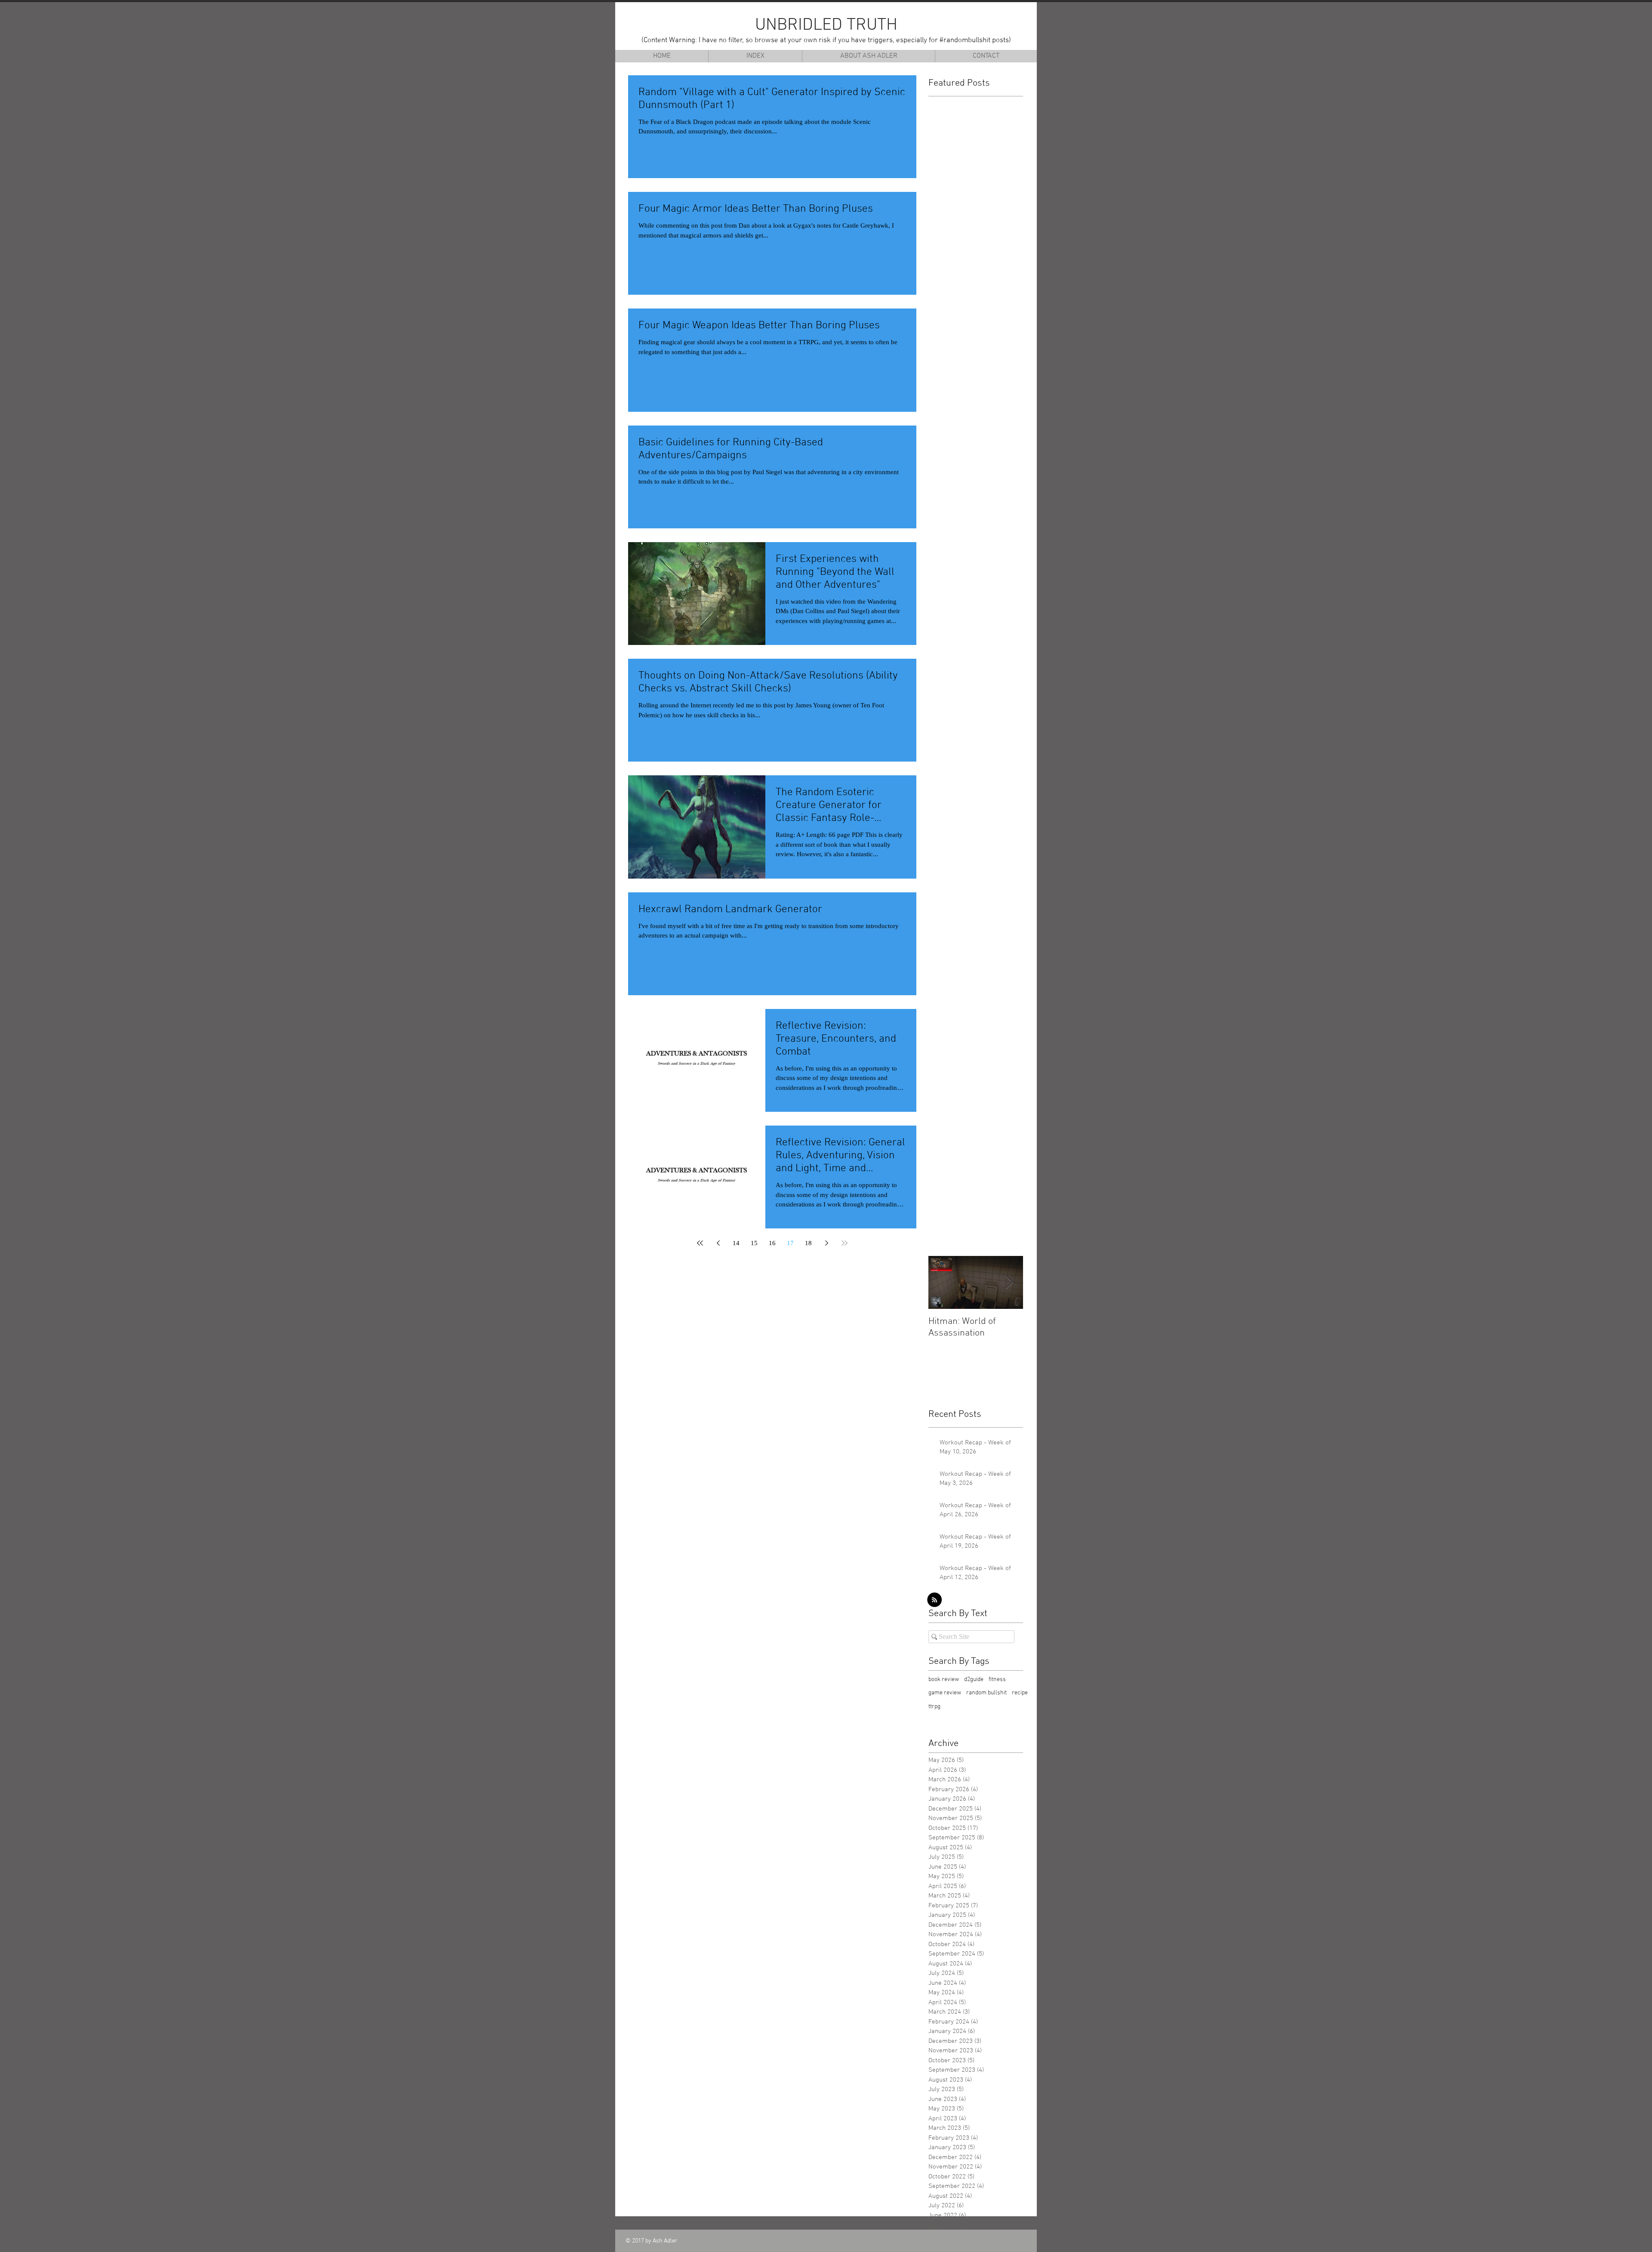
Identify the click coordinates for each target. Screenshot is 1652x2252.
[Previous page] (718, 1243)
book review (944, 1680)
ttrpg (934, 1707)
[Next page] (826, 1243)
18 (808, 1243)
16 (772, 1243)
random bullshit (986, 1693)
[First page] (700, 1243)
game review (945, 1693)
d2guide (974, 1680)
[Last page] (844, 1243)
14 (736, 1243)
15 (754, 1243)
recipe (1020, 1693)
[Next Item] (1009, 1283)
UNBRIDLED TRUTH (826, 25)
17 (790, 1243)
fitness (997, 1680)
